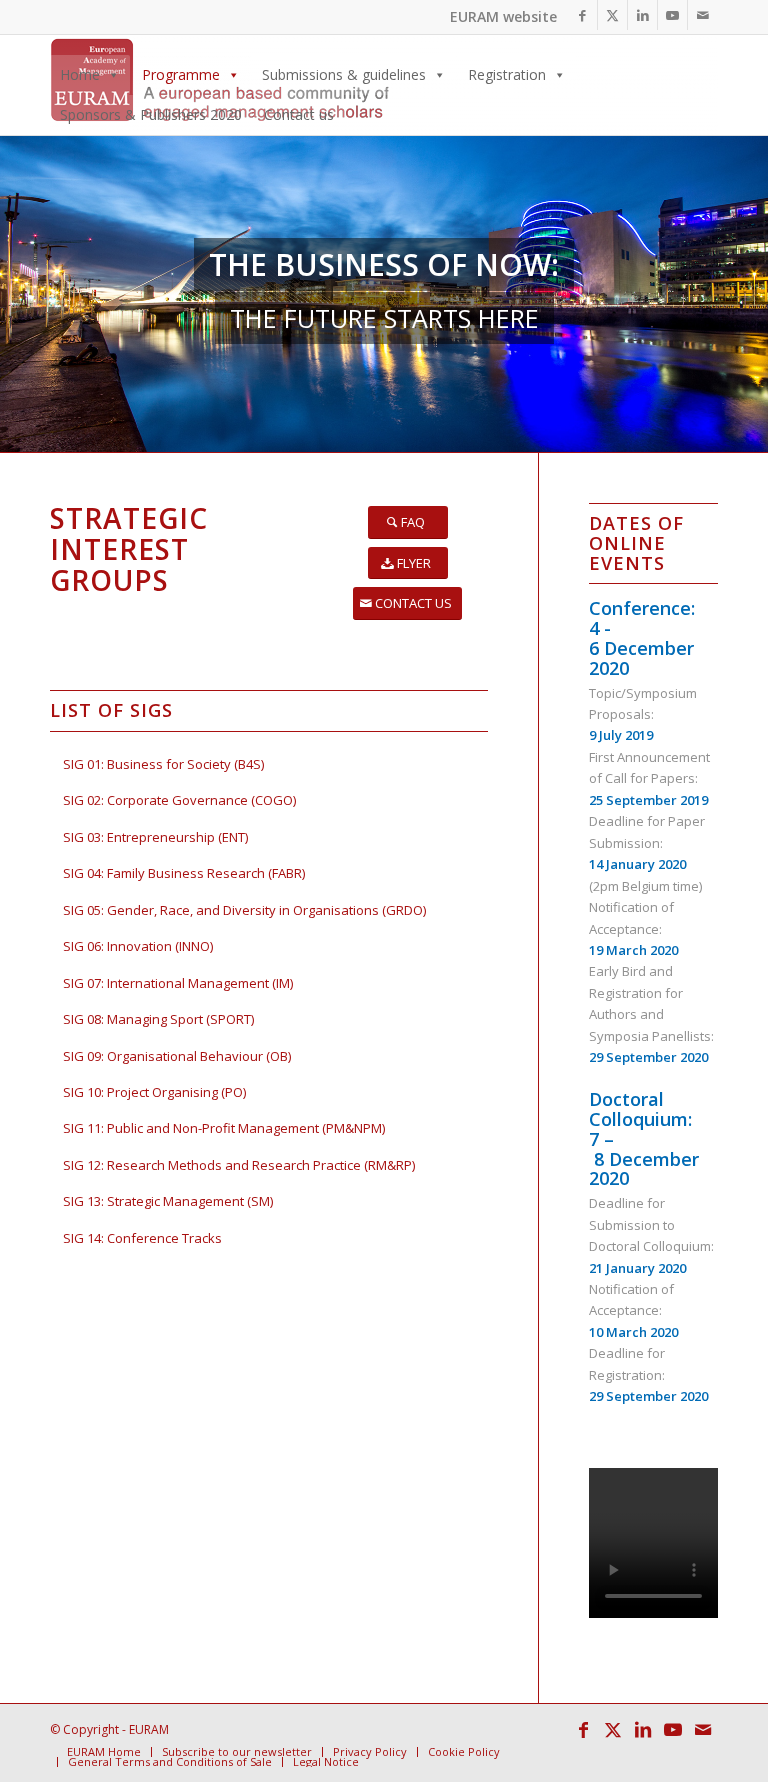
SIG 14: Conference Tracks (142, 1238)
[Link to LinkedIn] (642, 15)
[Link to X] (612, 15)
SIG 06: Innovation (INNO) (138, 946)
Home (80, 74)
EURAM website (503, 16)
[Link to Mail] (703, 15)
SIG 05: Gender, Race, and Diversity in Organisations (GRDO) (244, 910)
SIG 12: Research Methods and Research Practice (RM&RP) (239, 1165)
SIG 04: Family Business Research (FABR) (184, 873)
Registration (507, 74)
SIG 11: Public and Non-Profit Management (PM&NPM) (224, 1128)
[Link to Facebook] (582, 15)
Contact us (299, 114)
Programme (181, 74)
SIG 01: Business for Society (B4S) (163, 764)
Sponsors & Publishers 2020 (151, 114)
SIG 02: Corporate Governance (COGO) (179, 800)
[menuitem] (104, 1752)
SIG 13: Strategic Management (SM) (168, 1201)
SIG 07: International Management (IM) (178, 983)
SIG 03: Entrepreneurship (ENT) (155, 837)
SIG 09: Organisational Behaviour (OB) (177, 1056)
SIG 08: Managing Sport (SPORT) (158, 1019)
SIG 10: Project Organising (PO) (154, 1092)
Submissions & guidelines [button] (344, 74)
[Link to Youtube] (672, 15)
